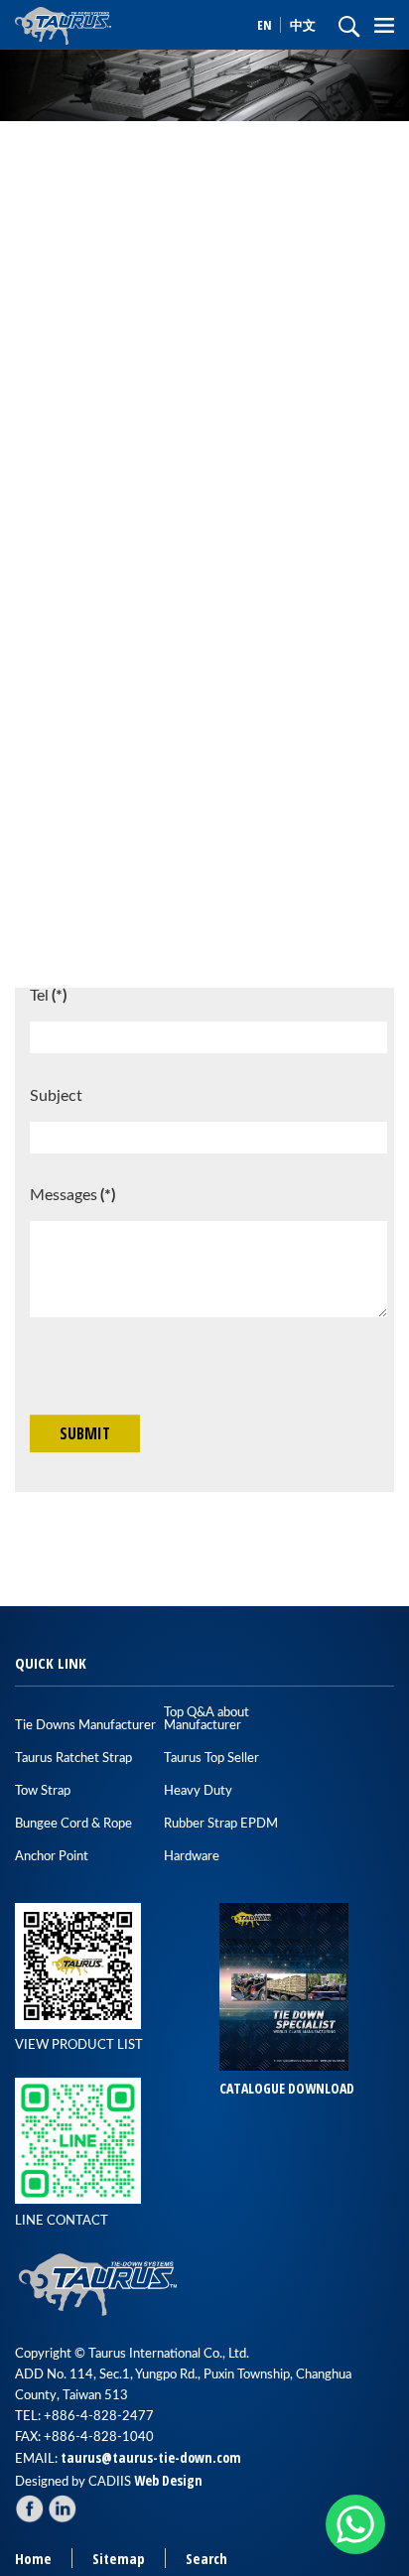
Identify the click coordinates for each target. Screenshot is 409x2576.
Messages (72, 1195)
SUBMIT (85, 1433)
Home (33, 2559)
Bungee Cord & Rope (73, 1824)
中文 (303, 25)
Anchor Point (52, 1857)
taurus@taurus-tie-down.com (151, 2457)
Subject (56, 1096)
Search (206, 2559)
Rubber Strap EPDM (221, 1824)
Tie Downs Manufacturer (85, 1726)
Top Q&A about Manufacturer (206, 1719)
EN (266, 25)
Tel (48, 996)
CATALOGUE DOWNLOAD (287, 2088)
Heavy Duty (198, 1791)
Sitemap (119, 2559)
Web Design (168, 2480)
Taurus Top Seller (211, 1759)
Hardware (192, 1857)
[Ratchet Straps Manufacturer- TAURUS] (99, 24)
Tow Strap (43, 1791)
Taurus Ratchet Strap (73, 1759)
